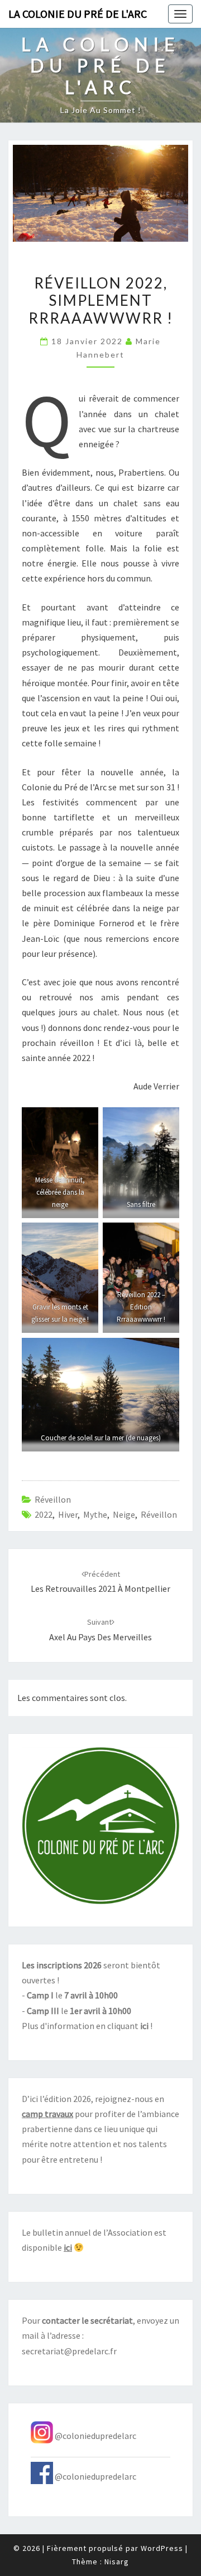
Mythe (95, 1514)
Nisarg (117, 2562)
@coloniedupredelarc (95, 2436)
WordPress (162, 2548)
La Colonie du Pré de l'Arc (78, 14)
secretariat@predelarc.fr (69, 2351)
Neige (124, 1514)
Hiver (68, 1514)
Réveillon (53, 1499)
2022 (44, 1514)
